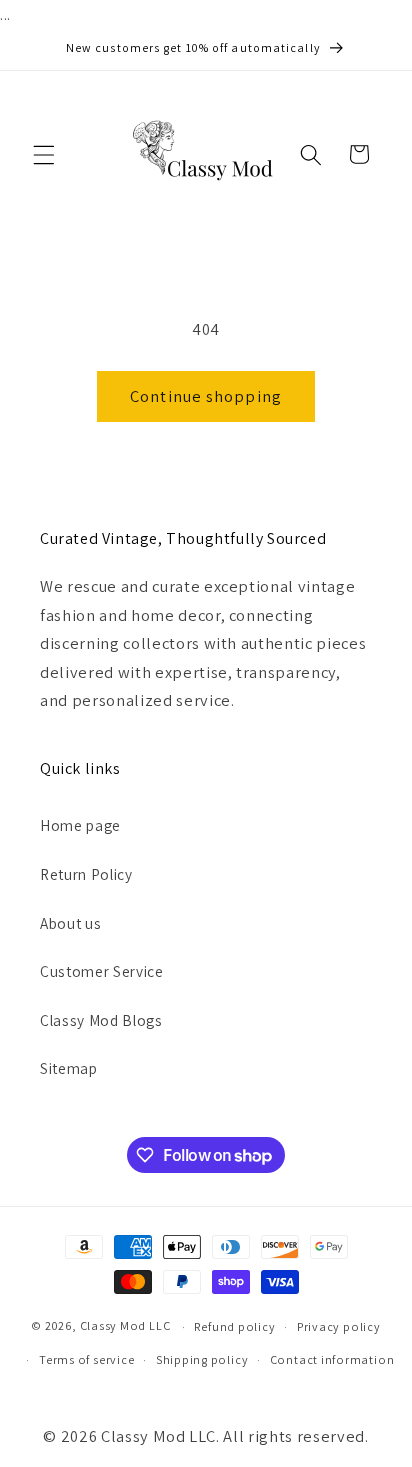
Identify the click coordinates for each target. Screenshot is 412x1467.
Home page (80, 825)
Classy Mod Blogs (101, 1020)
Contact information (332, 1359)
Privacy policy (339, 1326)
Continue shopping (206, 396)
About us (70, 923)
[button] (44, 154)
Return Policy (86, 874)
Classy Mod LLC (127, 1326)
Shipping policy (202, 1359)
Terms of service (86, 1359)
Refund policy (234, 1326)
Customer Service (102, 971)
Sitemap (69, 1068)
